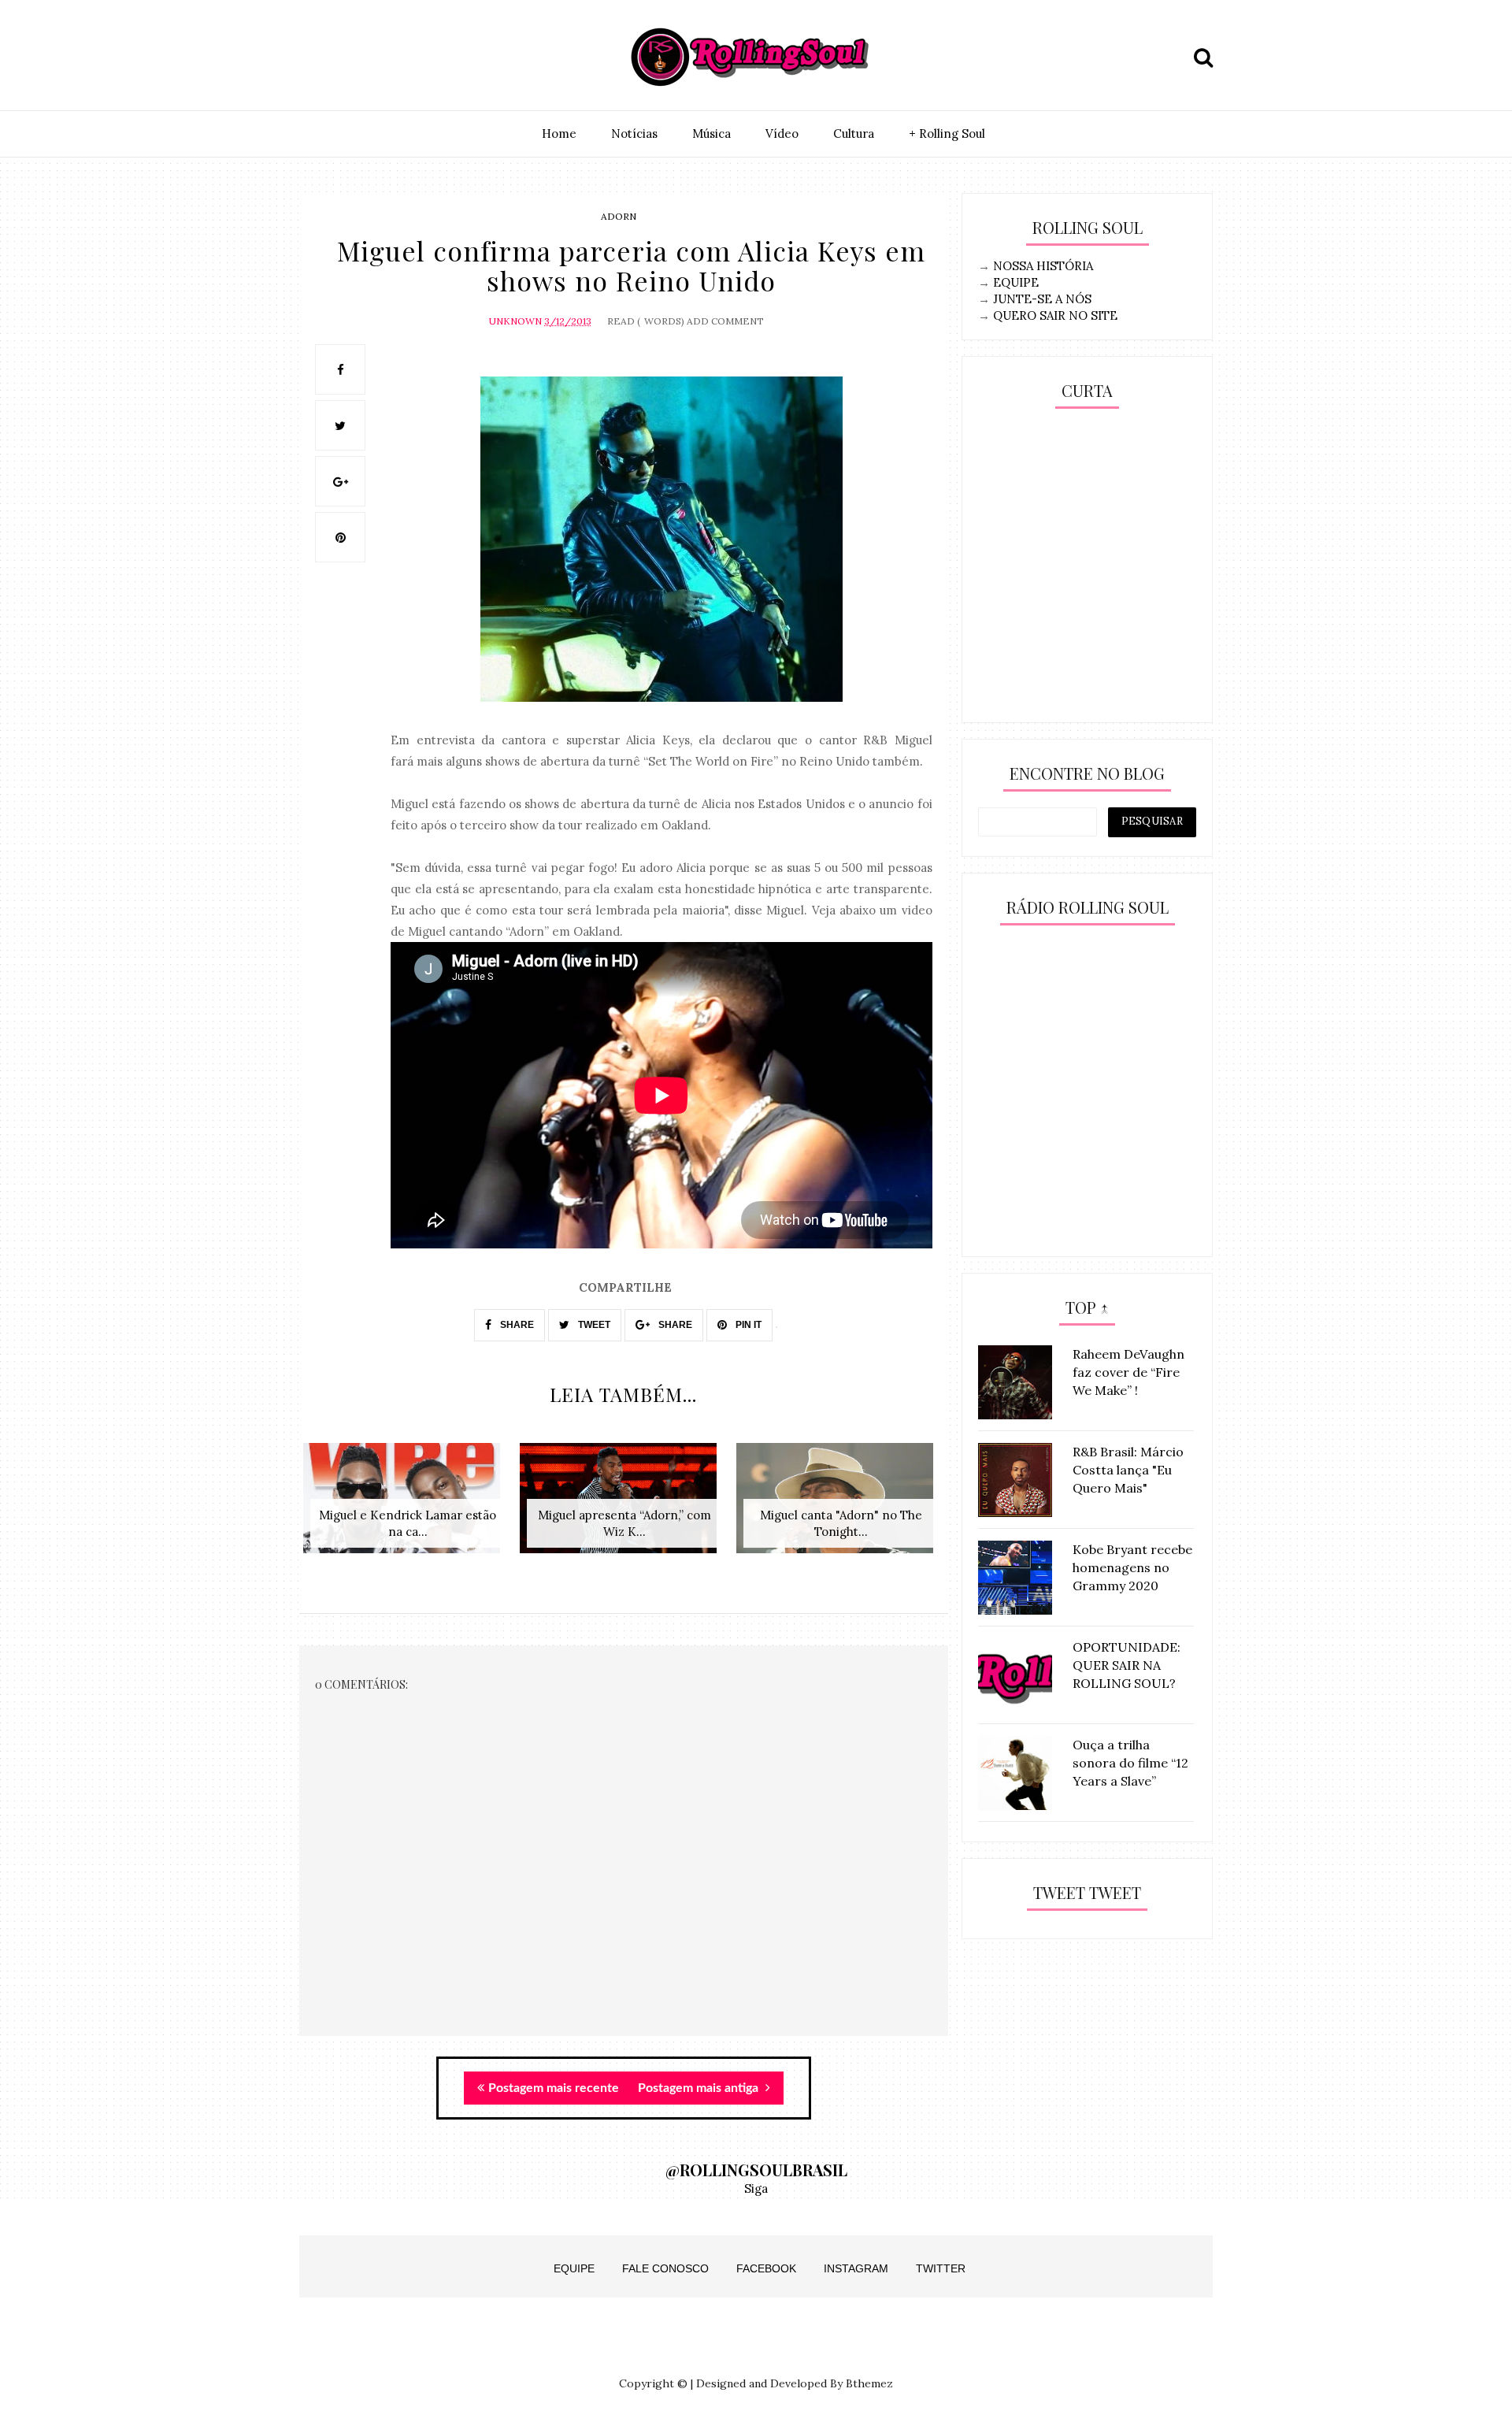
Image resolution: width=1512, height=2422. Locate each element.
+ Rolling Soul (947, 134)
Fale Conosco (665, 2268)
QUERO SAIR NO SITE (1055, 315)
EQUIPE (1016, 282)
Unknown (515, 321)
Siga (756, 2188)
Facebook (766, 2268)
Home (559, 134)
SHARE (516, 1325)
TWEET (593, 1325)
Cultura (854, 134)
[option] (408, 1506)
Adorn (619, 216)
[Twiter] (352, 57)
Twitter (941, 2268)
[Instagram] (316, 57)
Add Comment (725, 321)
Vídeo (782, 134)
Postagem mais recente (554, 2088)
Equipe (574, 2268)
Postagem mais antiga (700, 2088)
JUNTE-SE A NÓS (1042, 299)
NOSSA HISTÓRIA (1043, 266)
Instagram (856, 2268)
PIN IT (747, 1325)
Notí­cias (634, 134)
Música (712, 134)
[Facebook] (388, 57)
